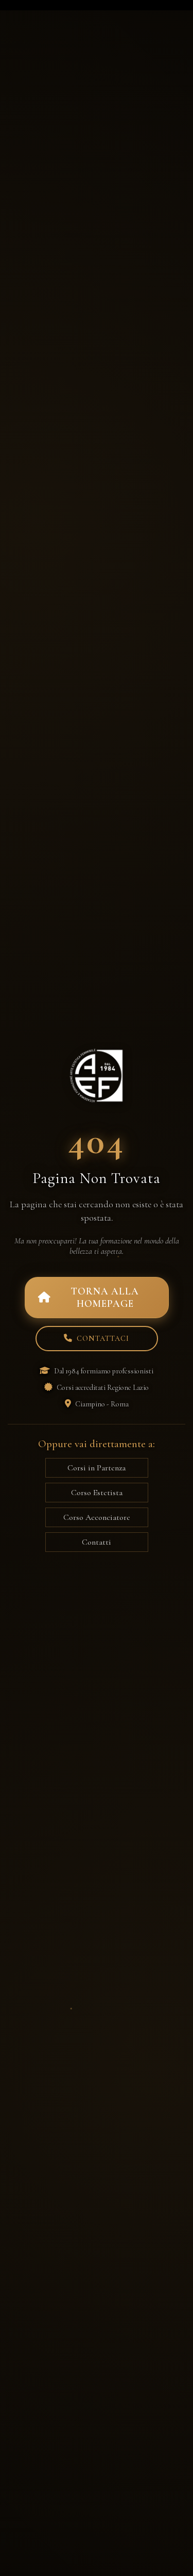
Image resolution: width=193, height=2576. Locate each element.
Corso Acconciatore (97, 1517)
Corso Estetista (97, 1493)
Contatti (97, 1542)
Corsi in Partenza (97, 1468)
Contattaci (103, 1339)
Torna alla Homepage (105, 1298)
